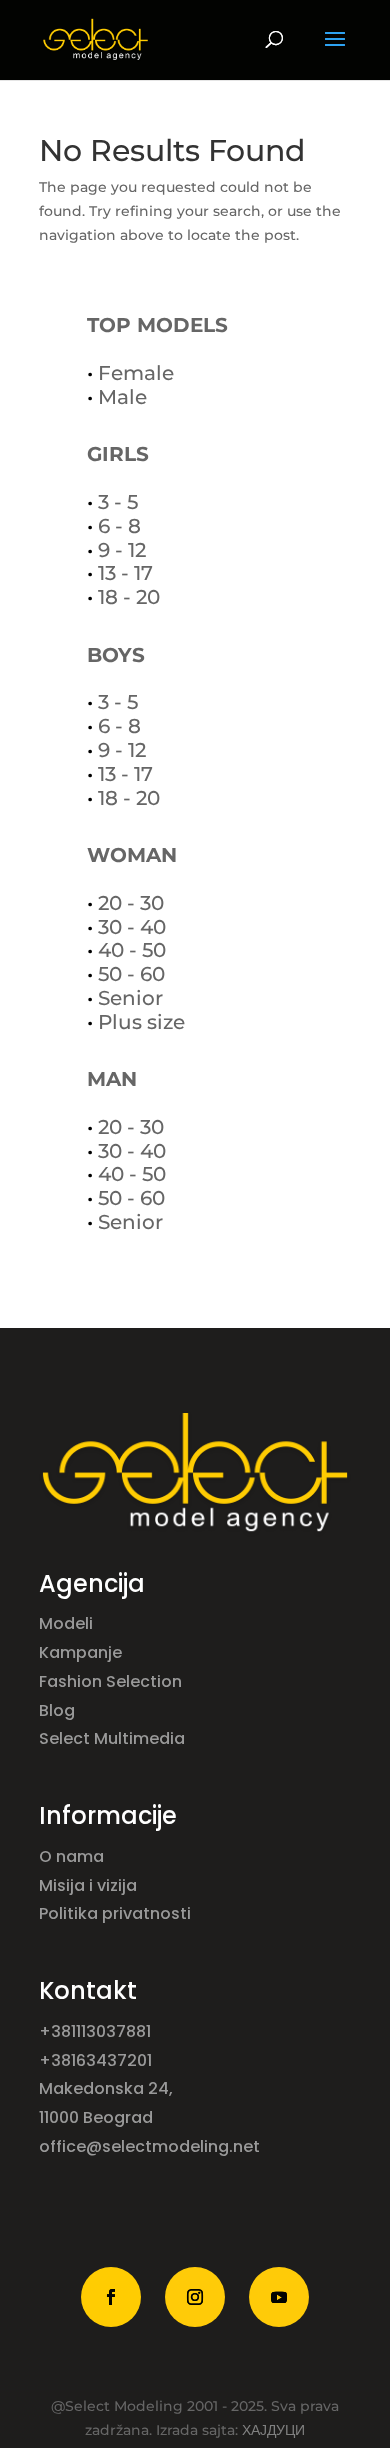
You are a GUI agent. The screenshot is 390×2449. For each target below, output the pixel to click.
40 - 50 (132, 950)
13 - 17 (125, 573)
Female (136, 373)
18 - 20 (129, 597)
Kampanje (82, 1652)
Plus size (141, 1022)
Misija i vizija (90, 1885)
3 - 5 (118, 502)
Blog (59, 1710)
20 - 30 (131, 903)
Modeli (68, 1623)
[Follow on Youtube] (279, 2297)
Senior (130, 998)
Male (122, 397)
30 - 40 (132, 927)
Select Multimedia (112, 1738)
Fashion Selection (112, 1681)
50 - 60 (131, 974)
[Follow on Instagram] (195, 2297)
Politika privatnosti (115, 1913)
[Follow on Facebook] (111, 2297)
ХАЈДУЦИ (273, 2430)
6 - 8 (119, 526)
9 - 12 (122, 550)
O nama (73, 1856)
